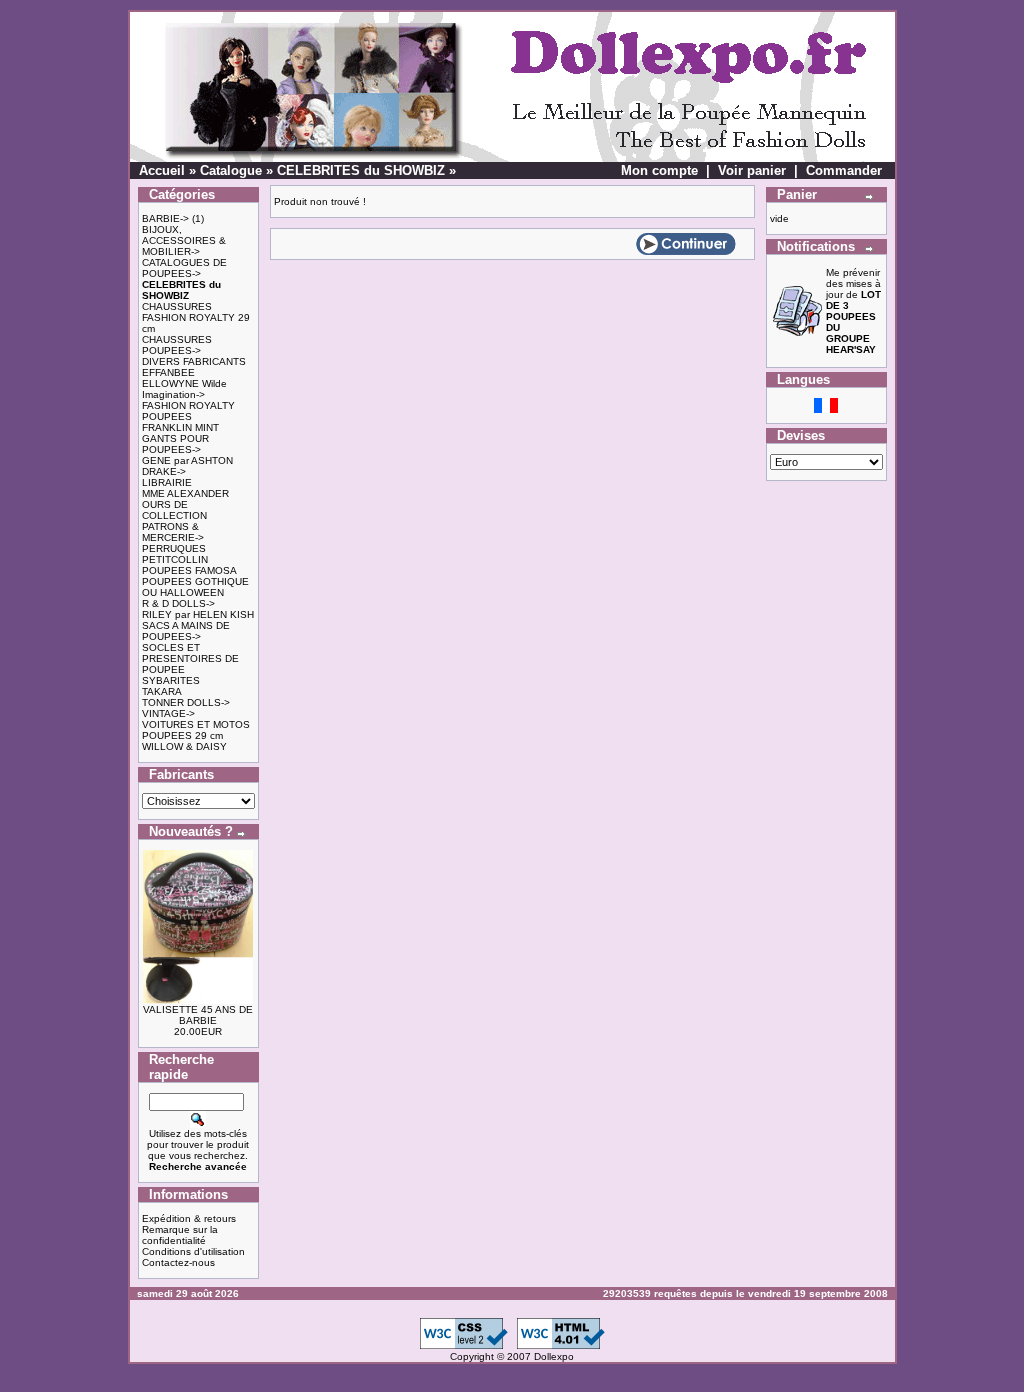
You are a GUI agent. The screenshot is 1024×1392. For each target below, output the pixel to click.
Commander (844, 170)
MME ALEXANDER (185, 493)
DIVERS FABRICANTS (194, 361)
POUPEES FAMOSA (189, 570)
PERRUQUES (174, 548)
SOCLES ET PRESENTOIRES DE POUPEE (190, 658)
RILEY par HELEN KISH (198, 614)
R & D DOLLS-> (178, 603)
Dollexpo (554, 1356)
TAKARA (162, 691)
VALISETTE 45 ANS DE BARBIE (198, 1015)
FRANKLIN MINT (180, 427)
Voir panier (752, 170)
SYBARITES (171, 680)
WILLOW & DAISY (184, 746)
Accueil (162, 170)
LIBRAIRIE (167, 482)
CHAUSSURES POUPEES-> (177, 345)
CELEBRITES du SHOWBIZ (361, 170)
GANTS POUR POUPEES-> (175, 444)
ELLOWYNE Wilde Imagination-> (184, 389)
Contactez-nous (178, 1262)
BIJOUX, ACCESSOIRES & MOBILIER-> (184, 240)
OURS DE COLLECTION (174, 510)
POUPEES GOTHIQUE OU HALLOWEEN (195, 587)
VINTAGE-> (168, 713)
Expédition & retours (189, 1218)
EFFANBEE (168, 372)
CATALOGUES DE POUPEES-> (184, 268)
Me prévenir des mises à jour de (853, 311)
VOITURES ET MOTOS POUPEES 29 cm (196, 730)
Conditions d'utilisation (193, 1251)
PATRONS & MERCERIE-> (173, 532)
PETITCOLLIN (175, 559)
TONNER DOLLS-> (186, 702)
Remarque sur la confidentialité (180, 1235)
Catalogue (231, 170)
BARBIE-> (165, 218)
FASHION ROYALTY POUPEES (188, 411)
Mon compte (659, 170)
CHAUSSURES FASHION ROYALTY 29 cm (196, 317)
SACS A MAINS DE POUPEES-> (186, 631)
